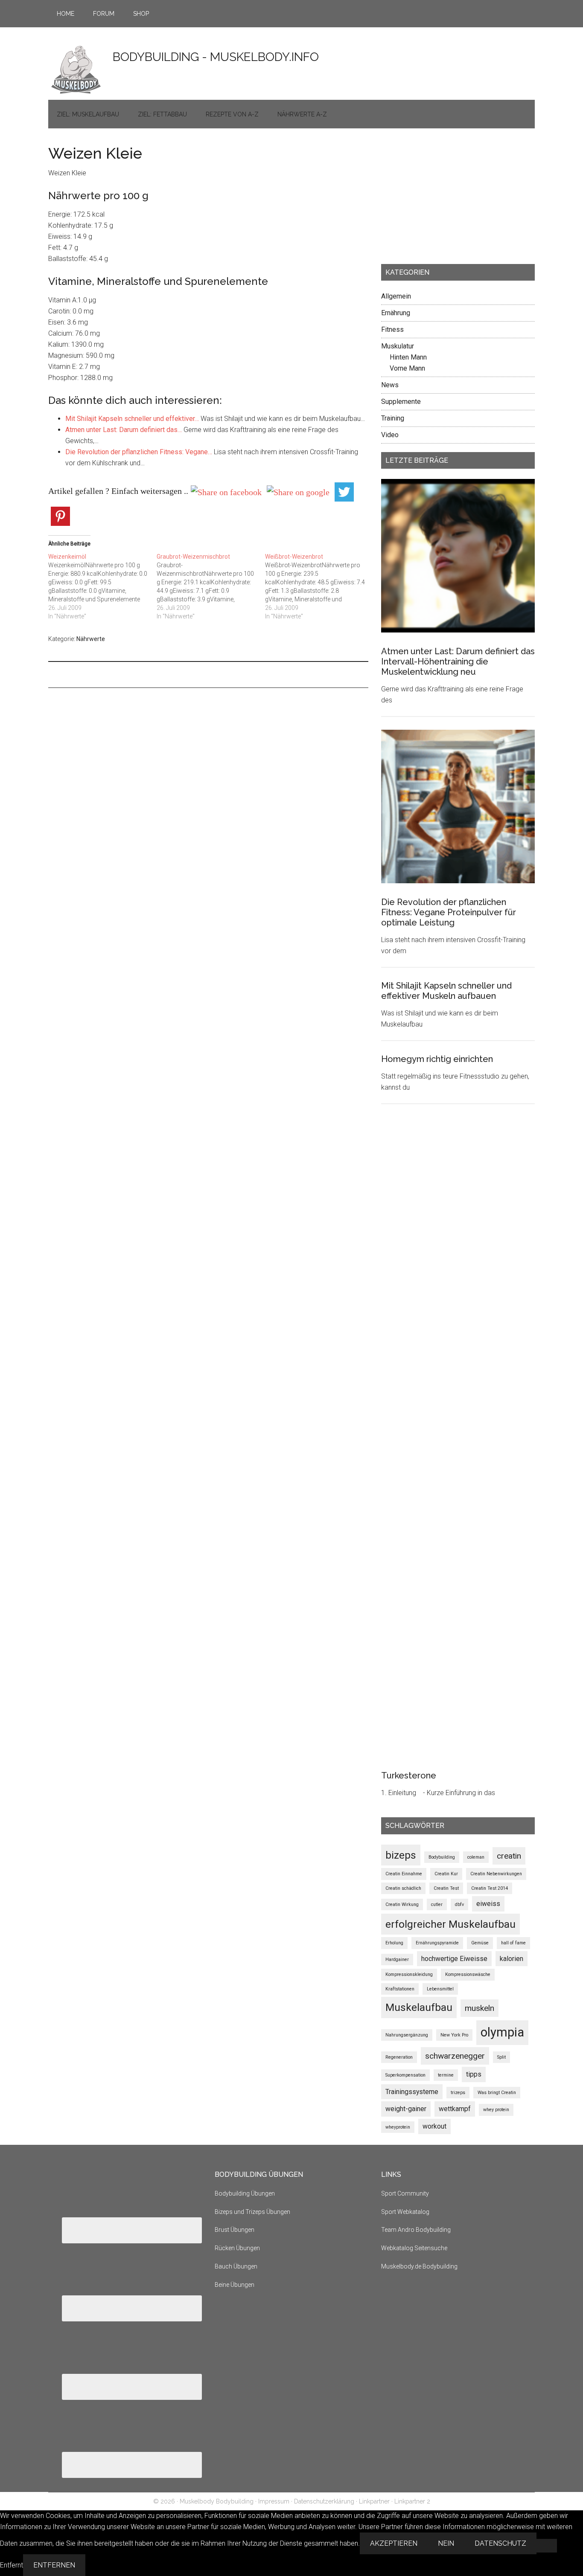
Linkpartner (374, 2501)
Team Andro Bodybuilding (416, 2230)
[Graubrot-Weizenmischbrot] (211, 586)
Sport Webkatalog (405, 2212)
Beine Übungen (235, 2285)
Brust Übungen (235, 2230)
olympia (502, 2032)
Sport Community (405, 2193)
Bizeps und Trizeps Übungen (252, 2212)
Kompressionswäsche (468, 1974)
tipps (474, 2074)
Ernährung (396, 313)
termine (446, 2075)
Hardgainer (397, 1960)
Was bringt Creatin (497, 2093)
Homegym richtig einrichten (437, 1059)
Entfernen (54, 2565)
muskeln (480, 2008)
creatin (509, 1856)
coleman (476, 1857)
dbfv (459, 1904)
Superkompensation (405, 2075)
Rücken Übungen (237, 2248)
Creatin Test (446, 1888)
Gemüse (480, 1943)
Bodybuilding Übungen (245, 2193)
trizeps (458, 2093)
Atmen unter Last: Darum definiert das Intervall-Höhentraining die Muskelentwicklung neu (458, 661)
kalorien (512, 1959)
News (390, 385)
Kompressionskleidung (409, 1974)
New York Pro (454, 2035)
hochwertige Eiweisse (454, 1959)
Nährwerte (91, 639)
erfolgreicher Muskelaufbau (450, 1924)
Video (390, 435)
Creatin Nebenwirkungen (496, 1874)
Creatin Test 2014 (490, 1888)
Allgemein (396, 296)
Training (393, 418)
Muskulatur (398, 346)
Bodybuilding (442, 1857)
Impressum (274, 2501)
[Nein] (547, 2546)
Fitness (392, 329)
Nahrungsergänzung (407, 2035)
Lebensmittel (440, 1989)
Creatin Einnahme (404, 1874)
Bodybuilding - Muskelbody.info (216, 57)
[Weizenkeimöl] (102, 586)
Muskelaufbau (419, 2007)
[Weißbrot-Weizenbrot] (319, 586)
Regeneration (399, 2057)
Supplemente (401, 402)
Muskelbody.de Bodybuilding (419, 2266)
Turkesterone (409, 1775)
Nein (446, 2543)
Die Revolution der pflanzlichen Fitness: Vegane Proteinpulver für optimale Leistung (449, 912)
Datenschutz (500, 2543)
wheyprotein (398, 2127)
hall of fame (513, 1943)
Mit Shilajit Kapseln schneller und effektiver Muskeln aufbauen (446, 991)
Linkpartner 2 (412, 2501)
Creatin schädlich (403, 1888)
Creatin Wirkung (402, 1904)
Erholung (394, 1943)
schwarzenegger (455, 2056)
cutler (437, 1904)
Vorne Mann (407, 368)
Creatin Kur (446, 1874)
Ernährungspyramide (437, 1943)
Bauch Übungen (236, 2266)
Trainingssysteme (412, 2092)
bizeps (401, 1855)
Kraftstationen (400, 1989)
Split (501, 2057)
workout (434, 2126)
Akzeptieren (394, 2543)
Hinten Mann (408, 357)
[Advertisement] (445, 199)
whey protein (496, 2110)
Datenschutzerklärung (324, 2501)
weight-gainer (406, 2109)
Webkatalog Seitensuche (414, 2248)
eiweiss (488, 1904)
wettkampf (455, 2109)
